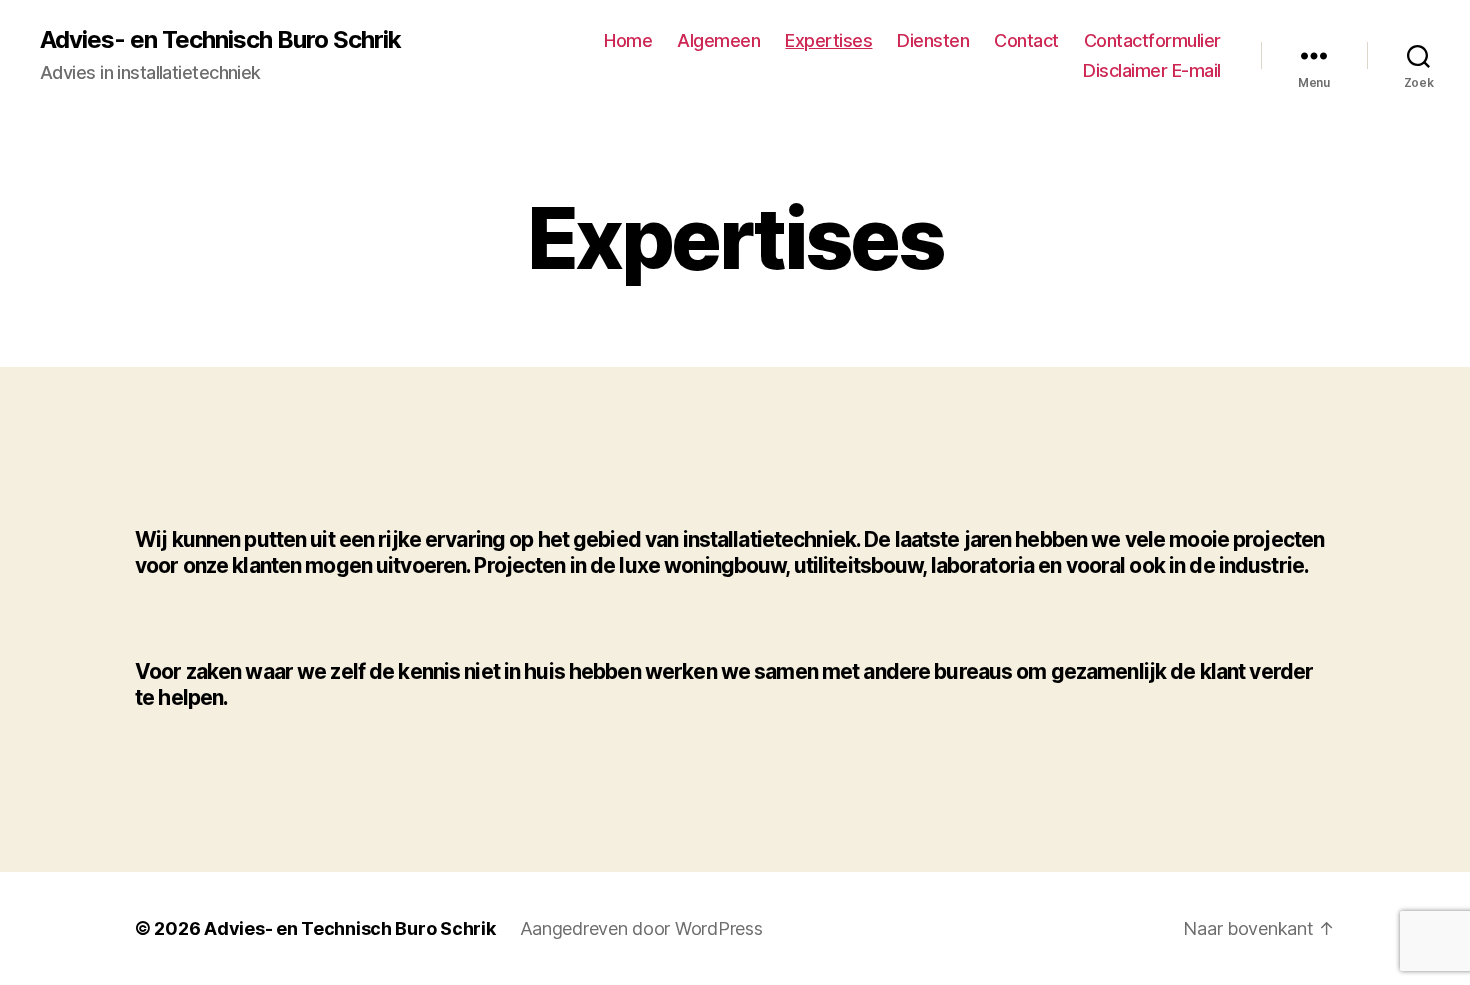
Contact (1026, 40)
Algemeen (718, 40)
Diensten (933, 40)
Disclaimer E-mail (1152, 70)
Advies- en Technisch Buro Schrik (220, 40)
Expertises (828, 40)
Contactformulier (1152, 40)
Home (628, 40)
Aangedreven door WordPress (641, 928)
